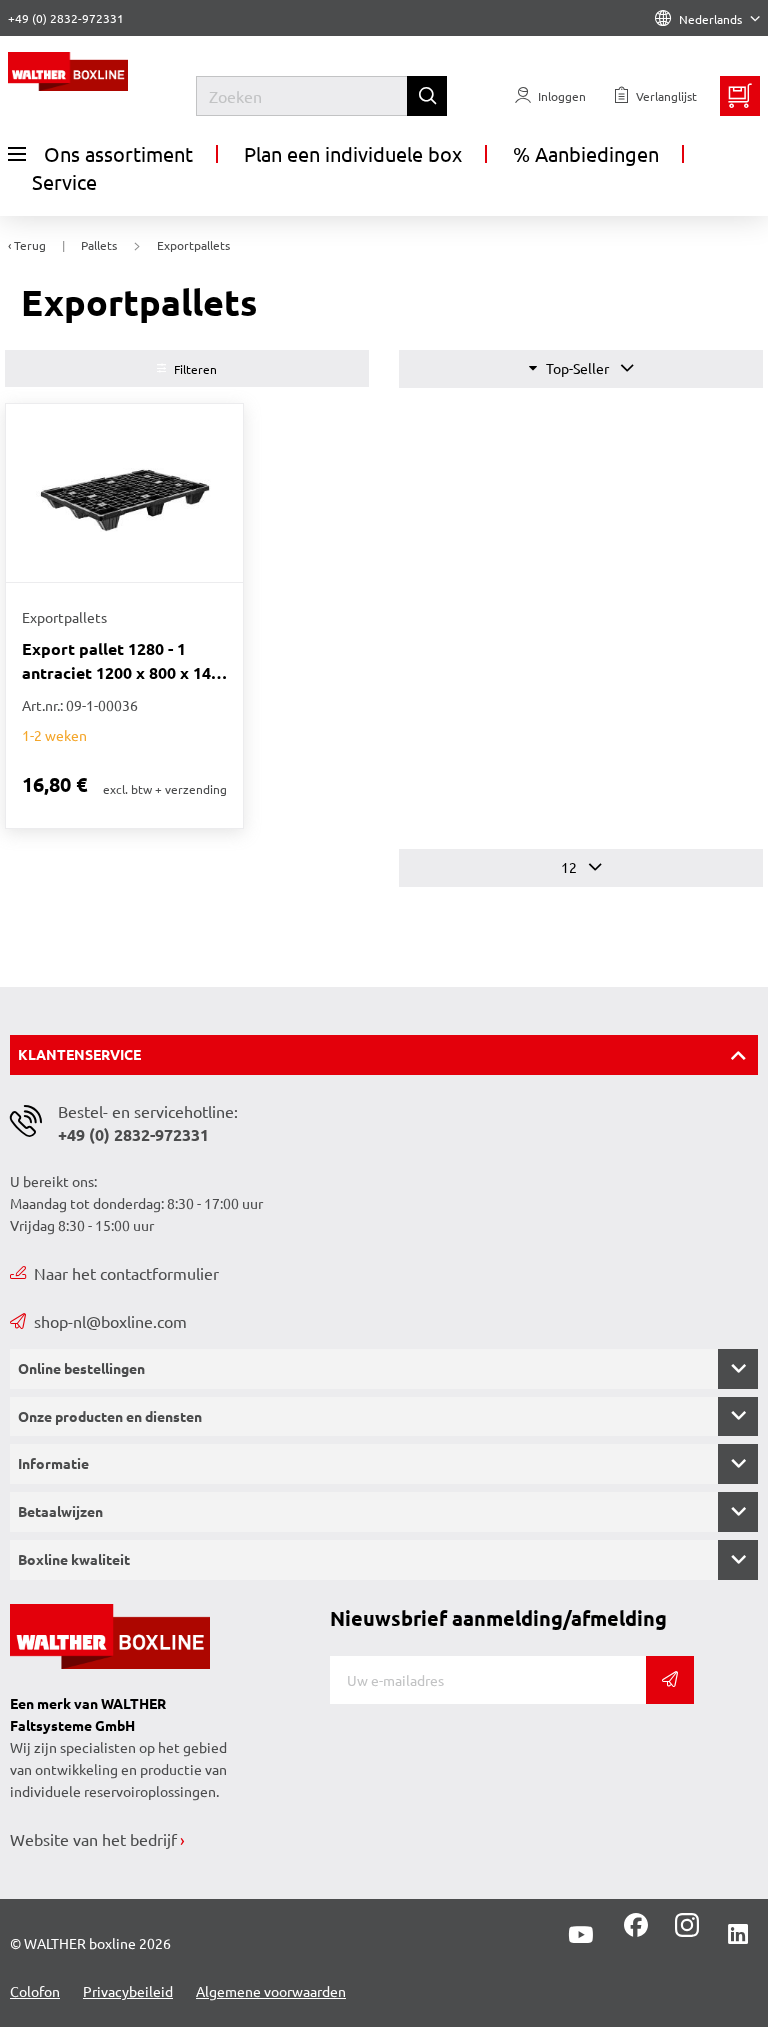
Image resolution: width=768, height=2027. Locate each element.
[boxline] (102, 71)
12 (570, 867)
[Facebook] (636, 1932)
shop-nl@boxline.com (110, 1321)
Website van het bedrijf (93, 1839)
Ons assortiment (118, 153)
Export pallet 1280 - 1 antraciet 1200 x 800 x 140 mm (121, 661)
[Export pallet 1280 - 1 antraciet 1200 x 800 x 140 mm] (124, 493)
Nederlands (710, 19)
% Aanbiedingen (586, 153)
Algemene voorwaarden (271, 1991)
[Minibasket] (740, 96)
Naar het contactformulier (126, 1273)
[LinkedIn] (738, 1935)
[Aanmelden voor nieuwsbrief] (670, 1680)
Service (64, 181)
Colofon (35, 1991)
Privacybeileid (128, 1991)
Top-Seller (577, 368)
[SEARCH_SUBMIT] (427, 96)
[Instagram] (683, 1932)
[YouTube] (581, 1935)
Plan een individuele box (353, 153)
